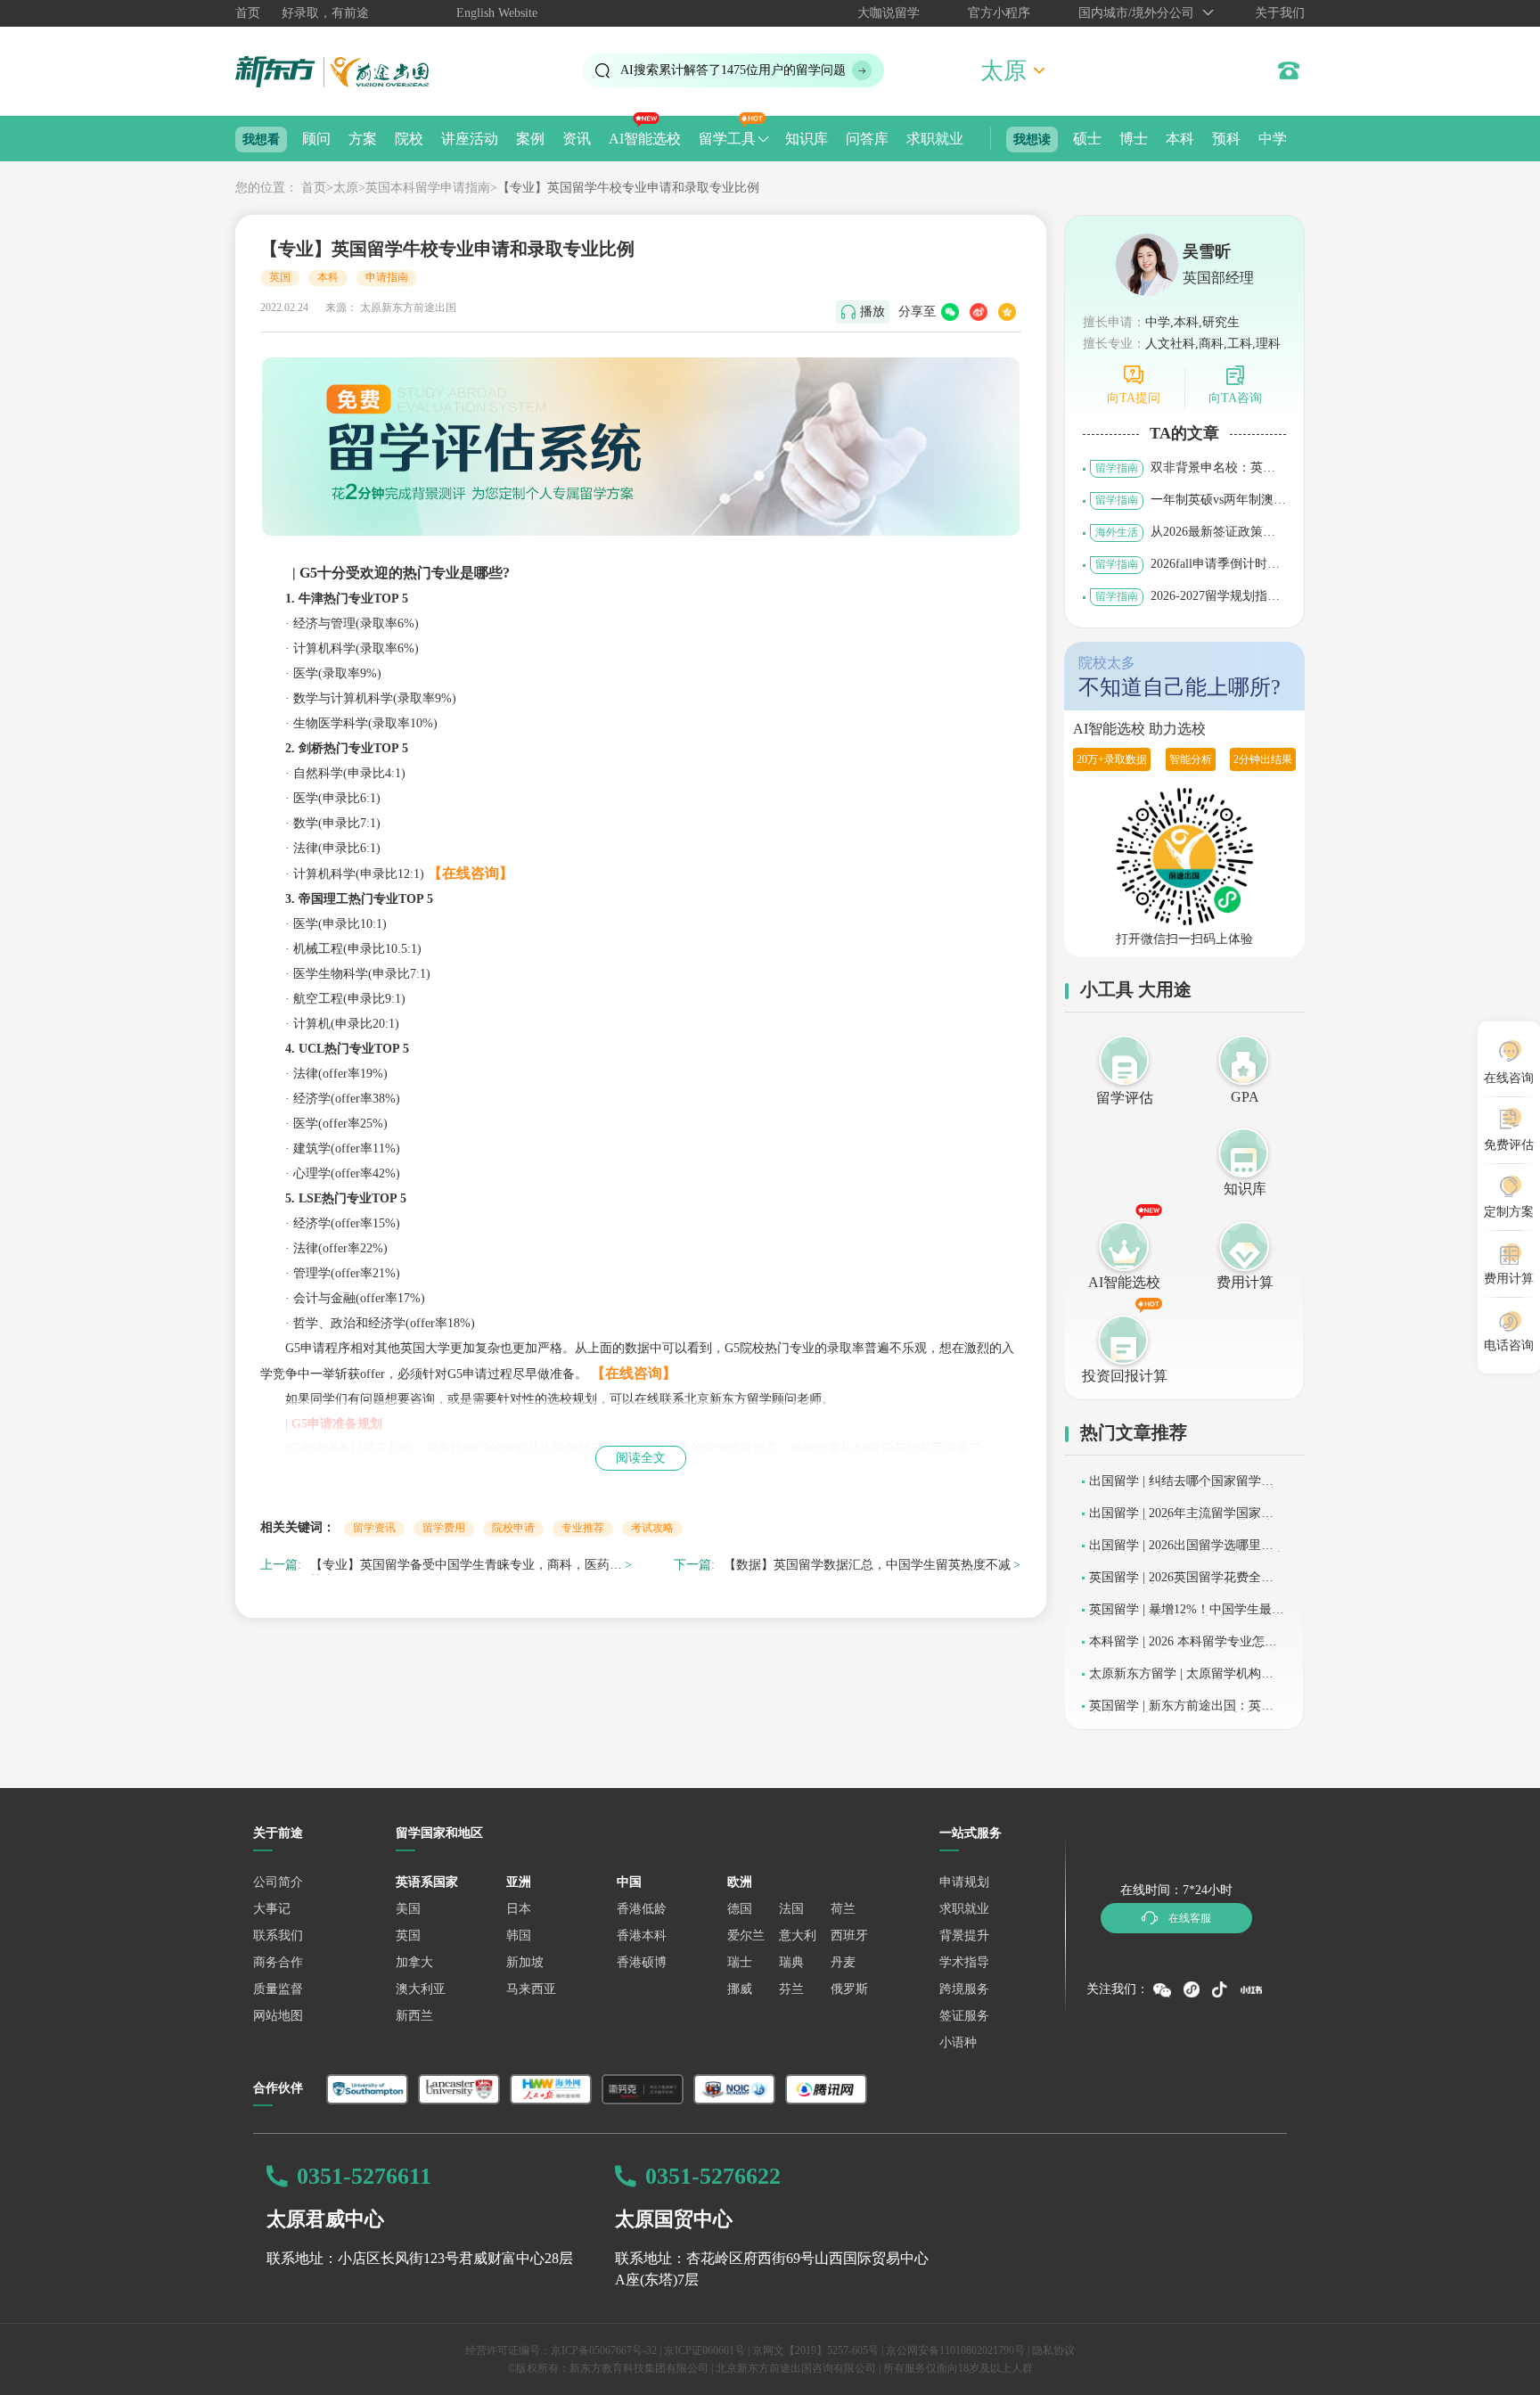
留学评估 (1125, 1098)
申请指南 (387, 277)
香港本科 (642, 1936)
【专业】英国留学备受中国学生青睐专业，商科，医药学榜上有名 (466, 1567)
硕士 (1087, 139)
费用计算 (1245, 1282)
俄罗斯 (849, 1989)
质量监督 (278, 1989)
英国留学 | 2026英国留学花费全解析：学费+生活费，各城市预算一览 (1186, 1583)
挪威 (740, 1989)
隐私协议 (1053, 2350)
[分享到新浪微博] (979, 312)
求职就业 (935, 139)
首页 (248, 13)
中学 (1273, 139)
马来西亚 (531, 1989)
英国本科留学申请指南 (428, 188)
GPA (1245, 1097)
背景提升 (964, 1936)
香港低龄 (642, 1909)
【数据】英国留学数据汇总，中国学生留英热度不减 (867, 1565)
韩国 (519, 1936)
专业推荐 (583, 1528)
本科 (1180, 139)
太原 (346, 188)
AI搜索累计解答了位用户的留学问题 (733, 70)
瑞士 (740, 1962)
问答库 (867, 139)
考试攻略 (652, 1528)
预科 (1226, 139)
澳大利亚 (421, 1989)
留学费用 (444, 1528)
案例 (530, 139)
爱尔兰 (746, 1936)
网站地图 (278, 2016)
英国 (280, 277)
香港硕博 (642, 1962)
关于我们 (1280, 13)
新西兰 (414, 2016)
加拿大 (414, 1962)
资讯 (577, 139)
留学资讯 (374, 1528)
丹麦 (843, 1962)
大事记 (272, 1909)
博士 (1134, 139)
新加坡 (525, 1962)
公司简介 (278, 1882)
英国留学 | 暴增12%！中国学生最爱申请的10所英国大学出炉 (1187, 1616)
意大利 (798, 1936)
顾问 (316, 139)
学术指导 (964, 1962)
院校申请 (513, 1528)
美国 (408, 1909)
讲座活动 (470, 139)
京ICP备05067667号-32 (604, 2350)
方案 (363, 139)
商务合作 (278, 1962)
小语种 (958, 2042)
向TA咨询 (1235, 398)
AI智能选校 (645, 139)
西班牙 (849, 1936)
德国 (740, 1909)
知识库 (807, 139)
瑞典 (791, 1962)
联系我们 (278, 1936)
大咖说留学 (889, 13)
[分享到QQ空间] (1007, 312)
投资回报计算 (1125, 1376)
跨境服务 (964, 1989)
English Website (497, 13)
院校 (409, 139)
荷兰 (843, 1909)
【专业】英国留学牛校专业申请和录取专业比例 (628, 188)
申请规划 (964, 1882)
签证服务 (964, 2016)
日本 (519, 1909)
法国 (791, 1909)
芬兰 (791, 1989)
